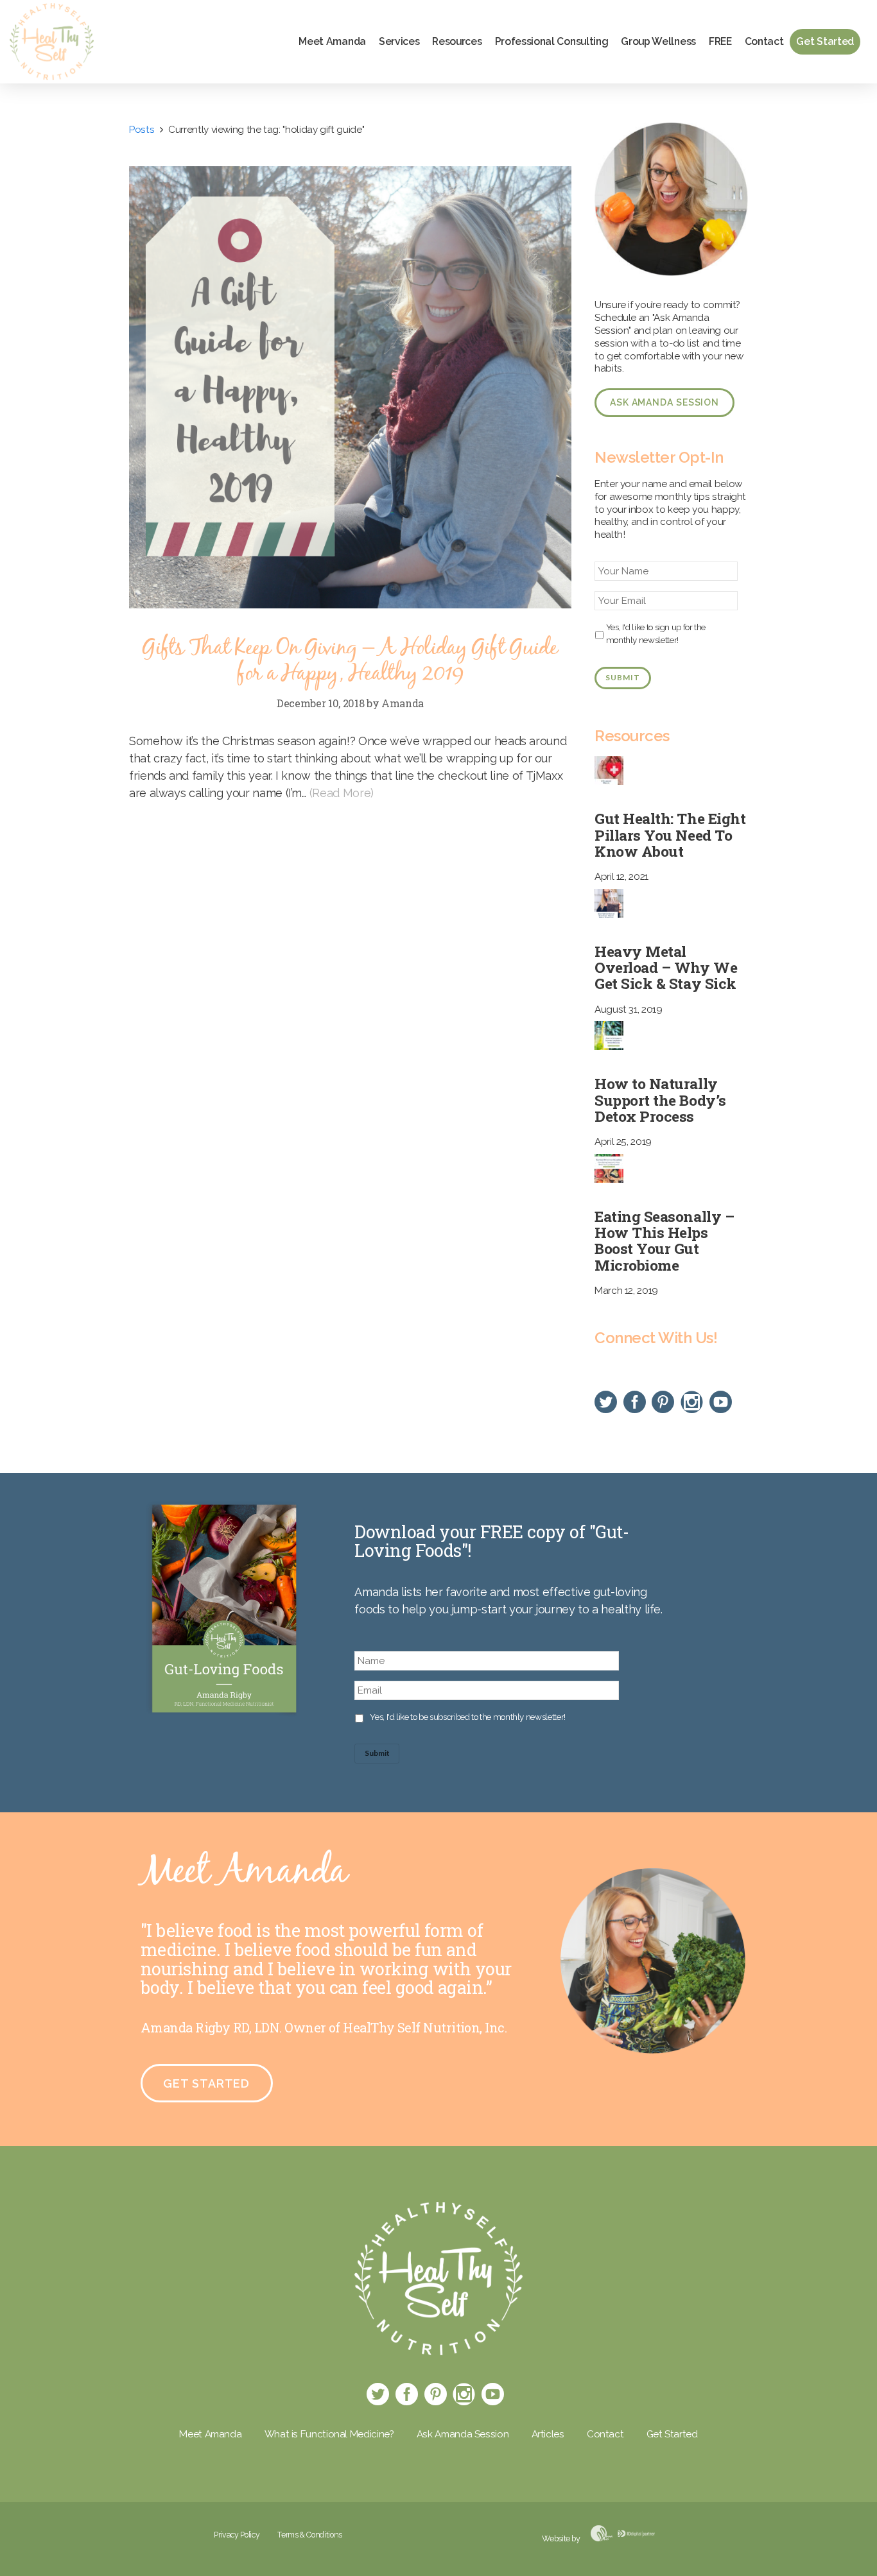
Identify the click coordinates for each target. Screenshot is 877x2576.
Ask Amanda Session (664, 402)
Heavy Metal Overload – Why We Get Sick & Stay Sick (666, 967)
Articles (548, 2434)
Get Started (825, 41)
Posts (142, 130)
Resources (457, 41)
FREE (720, 41)
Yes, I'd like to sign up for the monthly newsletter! (656, 633)
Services (399, 41)
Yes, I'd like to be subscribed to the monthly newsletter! (467, 1717)
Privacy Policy (237, 2535)
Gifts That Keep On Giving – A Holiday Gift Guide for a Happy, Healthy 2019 (350, 661)
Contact (764, 41)
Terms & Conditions (310, 2535)
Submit (622, 677)
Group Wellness (658, 41)
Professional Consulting (552, 41)
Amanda (403, 703)
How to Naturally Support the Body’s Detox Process (660, 1099)
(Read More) (342, 793)
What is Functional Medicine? (329, 2434)
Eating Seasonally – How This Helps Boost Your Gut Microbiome (664, 1241)
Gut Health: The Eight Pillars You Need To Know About (670, 834)
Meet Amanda (332, 41)
